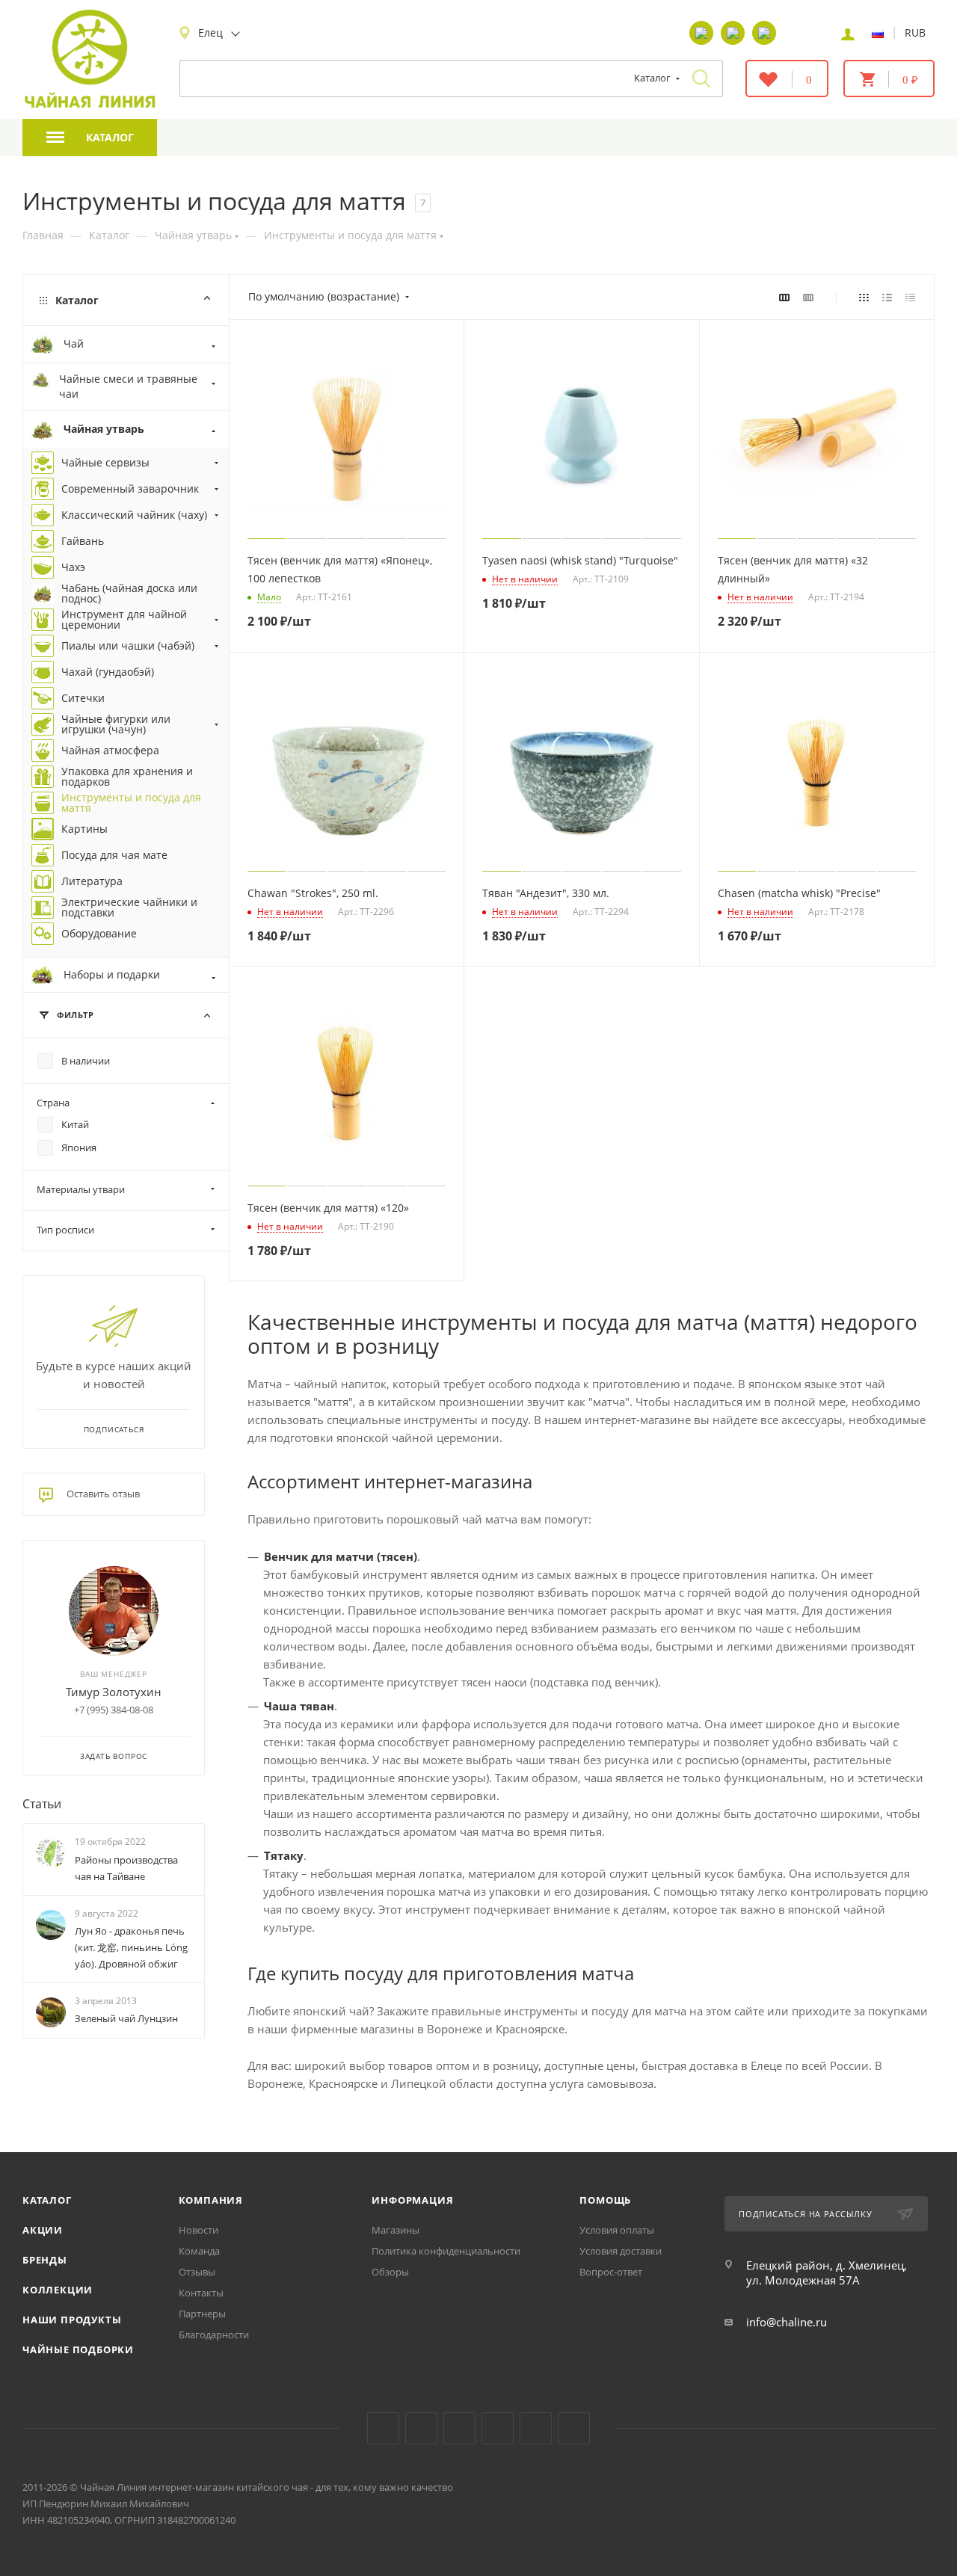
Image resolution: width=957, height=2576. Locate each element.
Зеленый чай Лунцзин (126, 2018)
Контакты (201, 2293)
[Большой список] (808, 297)
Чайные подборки (78, 2349)
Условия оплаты (617, 2230)
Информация (412, 2200)
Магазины (396, 2230)
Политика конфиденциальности (446, 2251)
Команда (199, 2251)
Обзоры (390, 2272)
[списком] (887, 297)
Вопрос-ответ (611, 2272)
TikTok (536, 2428)
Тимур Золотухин (114, 1692)
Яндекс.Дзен (498, 2428)
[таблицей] (910, 297)
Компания (211, 2200)
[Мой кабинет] (848, 33)
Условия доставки (621, 2251)
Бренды (45, 2260)
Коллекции (58, 2290)
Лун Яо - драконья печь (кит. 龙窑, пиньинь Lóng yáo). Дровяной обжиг (131, 1947)
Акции (43, 2230)
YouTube (421, 2428)
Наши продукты (72, 2320)
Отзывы (197, 2272)
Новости (199, 2230)
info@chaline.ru (787, 2322)
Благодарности (214, 2335)
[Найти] (701, 78)
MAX (574, 2428)
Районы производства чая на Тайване (126, 1868)
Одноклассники (459, 2428)
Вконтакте (383, 2428)
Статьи (42, 1804)
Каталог (47, 2200)
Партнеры (202, 2314)
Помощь (605, 2200)
